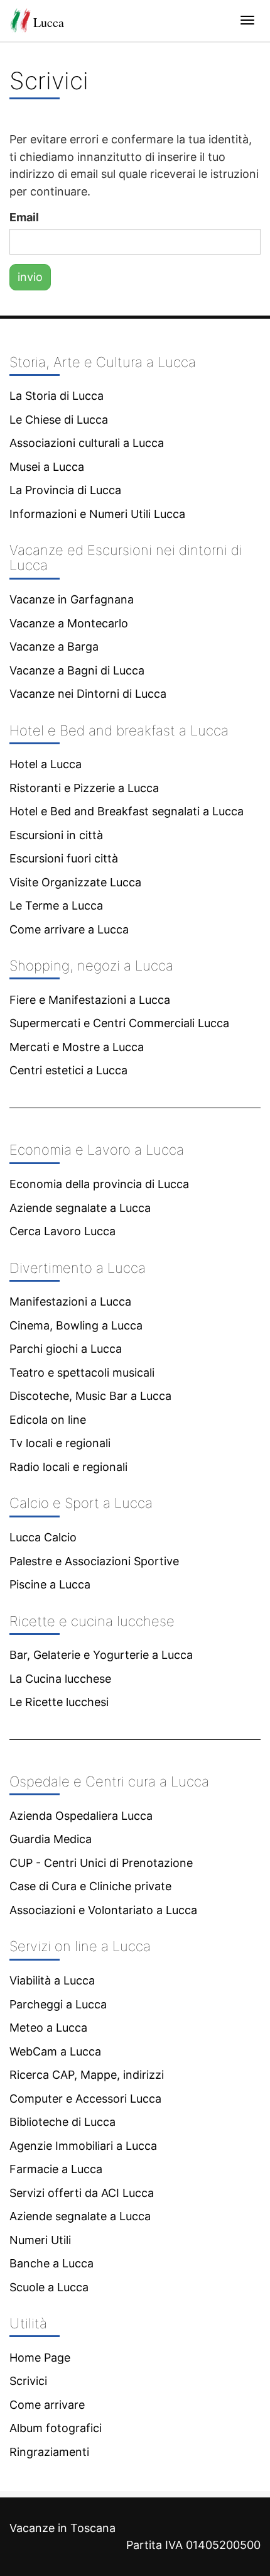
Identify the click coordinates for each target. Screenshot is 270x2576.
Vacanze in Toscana (62, 2528)
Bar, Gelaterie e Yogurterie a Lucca (101, 1655)
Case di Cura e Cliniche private (90, 1886)
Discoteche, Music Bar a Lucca (90, 1396)
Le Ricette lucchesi (59, 1702)
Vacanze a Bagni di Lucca (77, 670)
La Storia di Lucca (57, 396)
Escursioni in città (56, 835)
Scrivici (28, 2381)
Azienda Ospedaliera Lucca (81, 1816)
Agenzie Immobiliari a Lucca (83, 2146)
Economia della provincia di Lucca (99, 1184)
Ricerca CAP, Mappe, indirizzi (87, 2075)
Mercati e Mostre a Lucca (77, 1047)
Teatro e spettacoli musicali (82, 1373)
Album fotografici (56, 2428)
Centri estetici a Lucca (68, 1070)
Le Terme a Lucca (56, 905)
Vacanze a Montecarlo (69, 623)
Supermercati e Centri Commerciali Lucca (119, 1023)
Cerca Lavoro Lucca (62, 1231)
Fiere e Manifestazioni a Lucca (90, 1000)
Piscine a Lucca (50, 1584)
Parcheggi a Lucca (58, 2004)
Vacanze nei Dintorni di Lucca (88, 694)
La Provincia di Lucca (65, 490)
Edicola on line (48, 1420)
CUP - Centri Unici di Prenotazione (101, 1863)
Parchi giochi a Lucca (66, 1349)
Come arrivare (47, 2405)
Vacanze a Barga (54, 647)
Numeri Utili (40, 2240)
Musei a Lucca (47, 467)
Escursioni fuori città (64, 858)
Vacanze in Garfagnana (72, 599)
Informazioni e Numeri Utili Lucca (97, 514)
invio (30, 277)
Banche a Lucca (51, 2263)
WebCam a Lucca (55, 2051)
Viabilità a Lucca (52, 1980)
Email (24, 217)
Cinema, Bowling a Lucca (76, 1325)
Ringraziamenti (49, 2452)
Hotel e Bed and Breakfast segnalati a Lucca (127, 811)
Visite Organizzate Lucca (75, 882)
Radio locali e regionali (68, 1467)
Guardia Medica (51, 1839)
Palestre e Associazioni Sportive (94, 1561)
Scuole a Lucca (49, 2287)
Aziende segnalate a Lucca (80, 1208)
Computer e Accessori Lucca (85, 2099)
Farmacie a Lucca (56, 2169)
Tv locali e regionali (60, 1443)
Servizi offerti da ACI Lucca (82, 2193)
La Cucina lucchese (60, 1679)
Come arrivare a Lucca (69, 929)
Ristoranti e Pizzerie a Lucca (84, 788)
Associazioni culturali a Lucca (87, 443)
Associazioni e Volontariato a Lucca (103, 1910)
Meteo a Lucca (48, 2028)
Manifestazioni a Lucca (70, 1302)
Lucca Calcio (43, 1537)
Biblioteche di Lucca (62, 2122)
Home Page (40, 2358)
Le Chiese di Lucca (59, 420)
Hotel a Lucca (46, 764)
